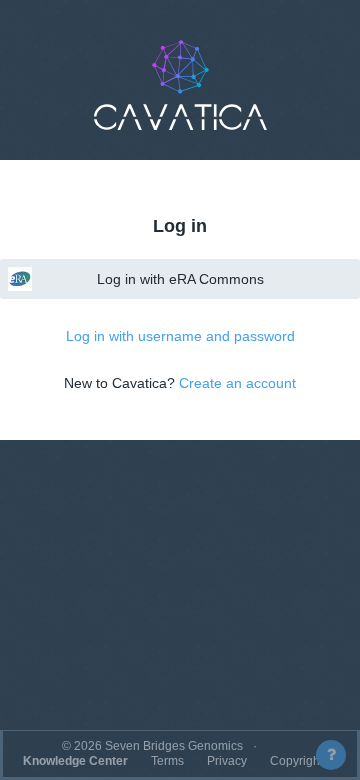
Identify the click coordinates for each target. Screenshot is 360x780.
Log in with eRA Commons (180, 279)
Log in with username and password (180, 336)
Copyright (296, 761)
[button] (180, 85)
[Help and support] (331, 755)
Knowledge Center (75, 761)
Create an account (237, 383)
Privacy (227, 761)
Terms (167, 761)
